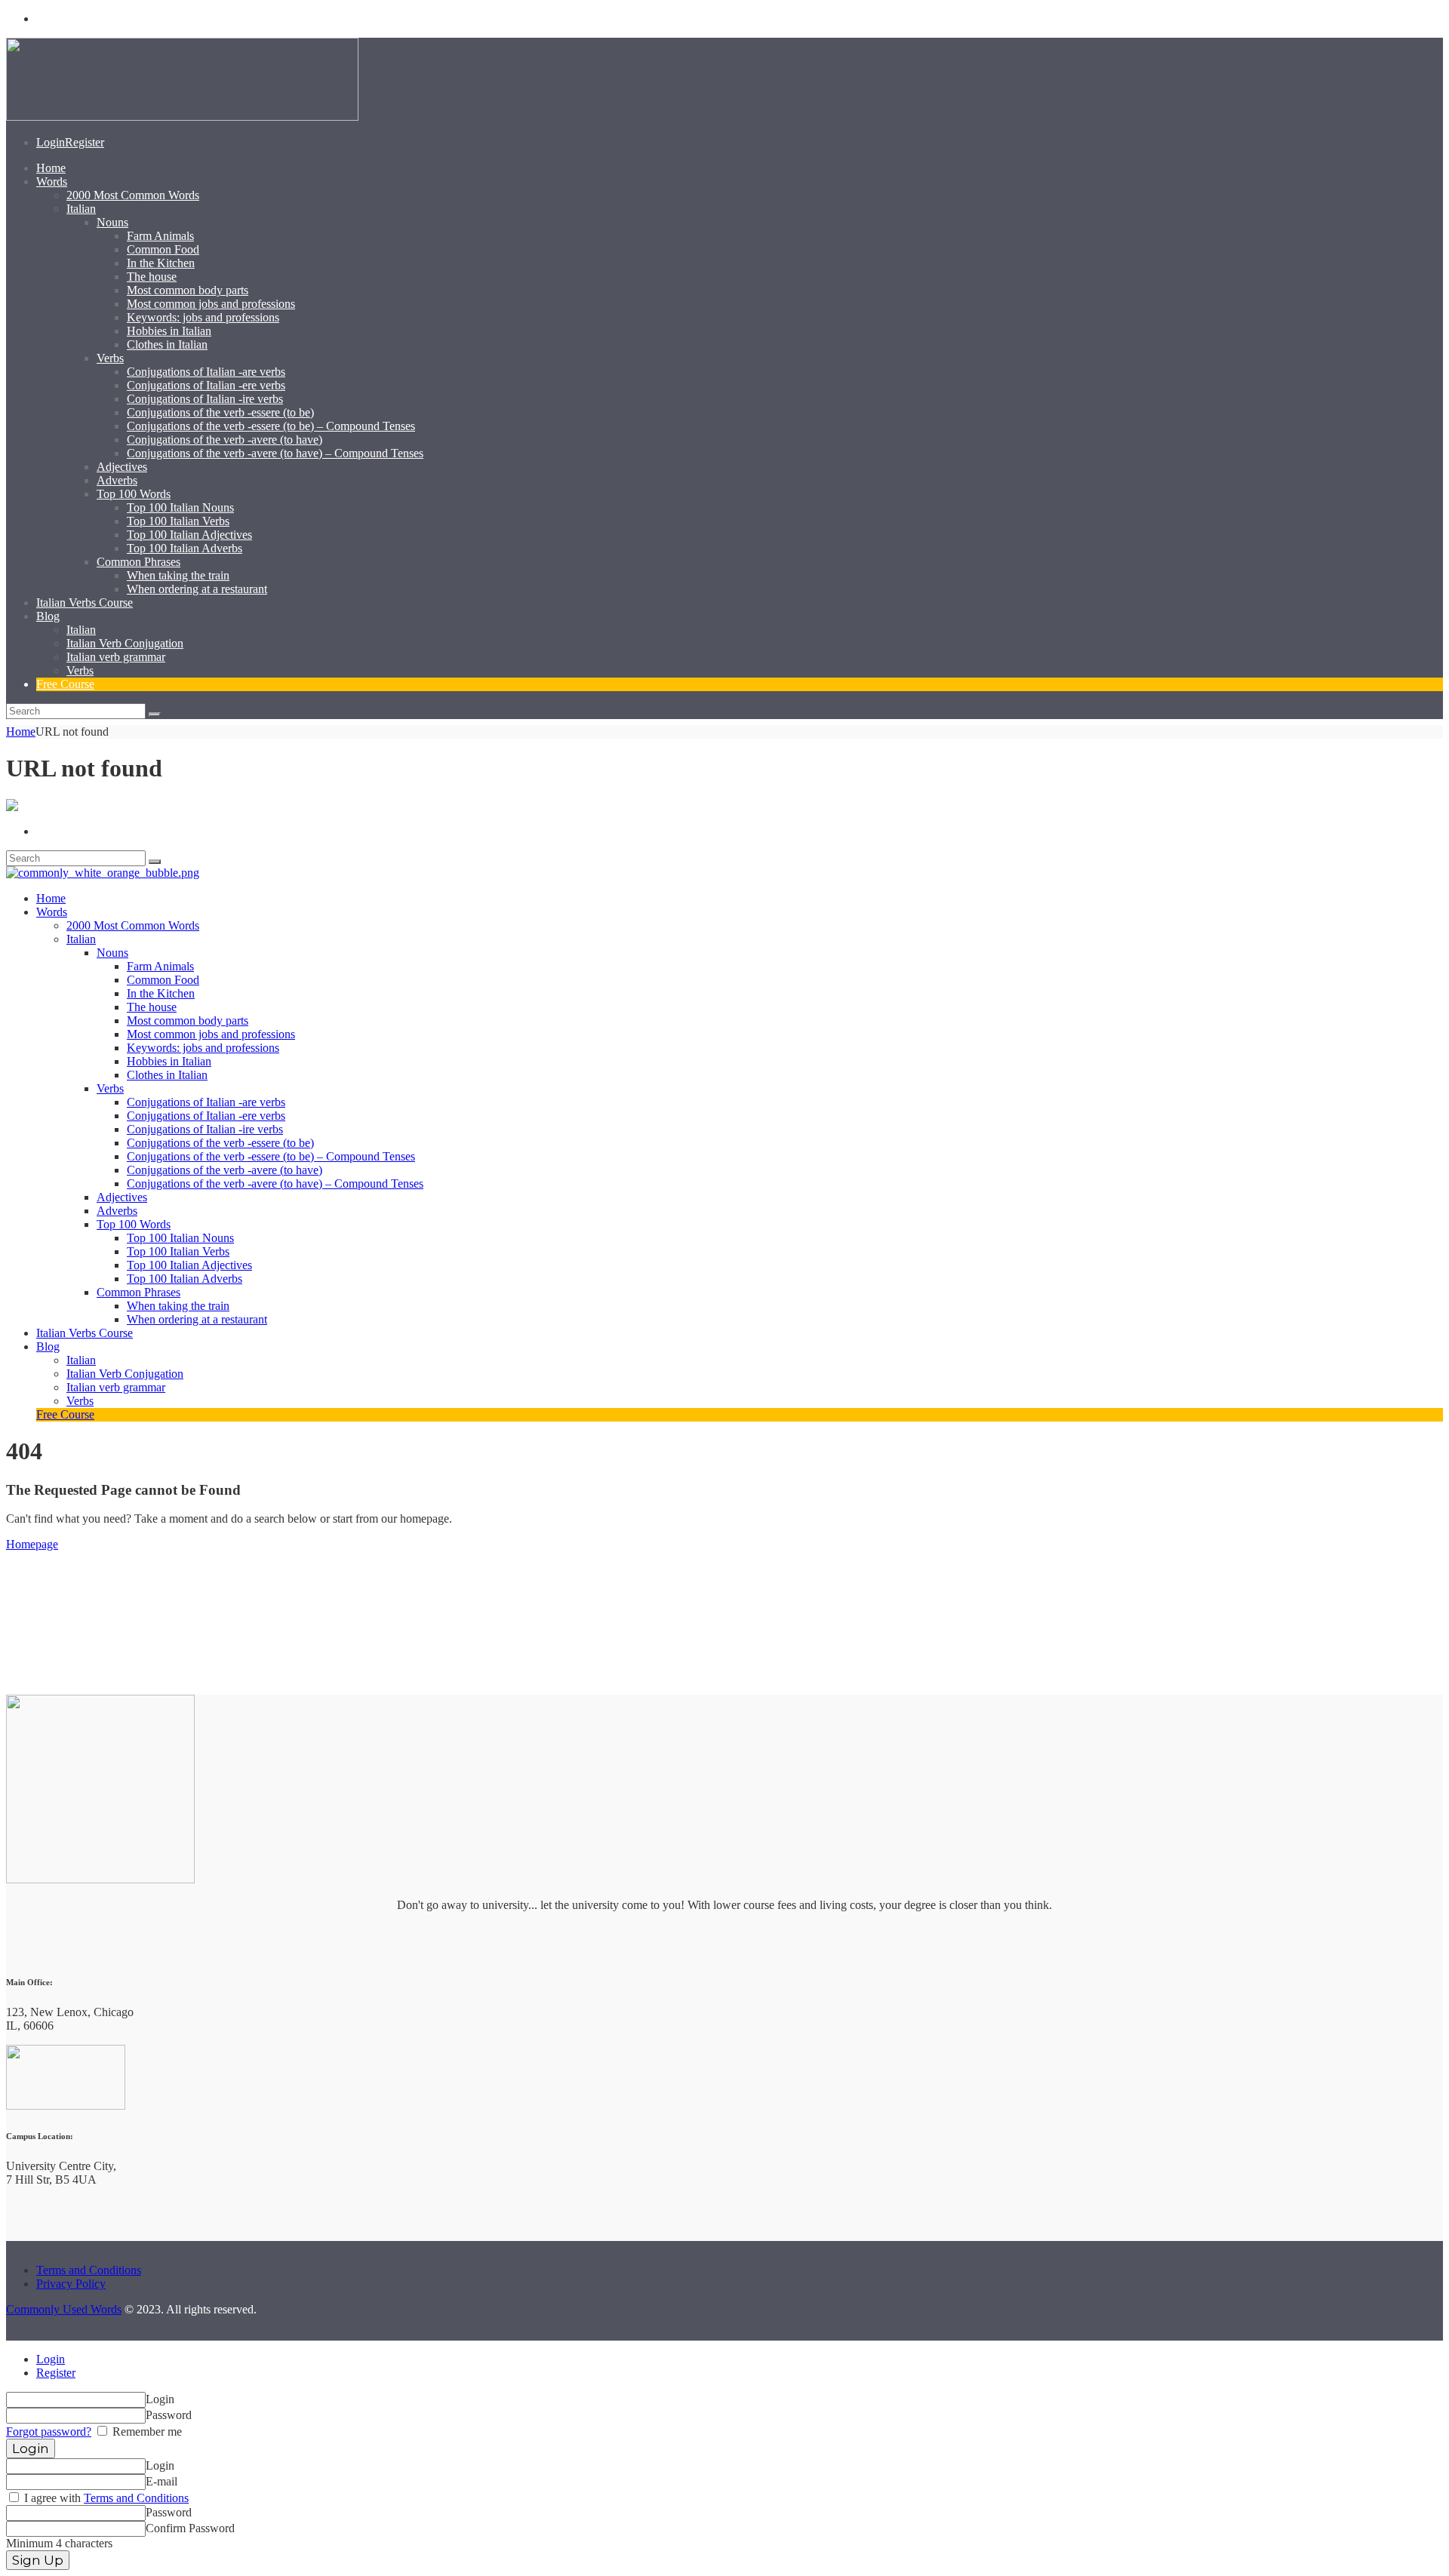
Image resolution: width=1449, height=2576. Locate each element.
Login (51, 2359)
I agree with (105, 2498)
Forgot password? (49, 2432)
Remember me (146, 2432)
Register (56, 2373)
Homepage (32, 1544)
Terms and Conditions (89, 2270)
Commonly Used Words (64, 2309)
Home (21, 732)
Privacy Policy (71, 2284)
